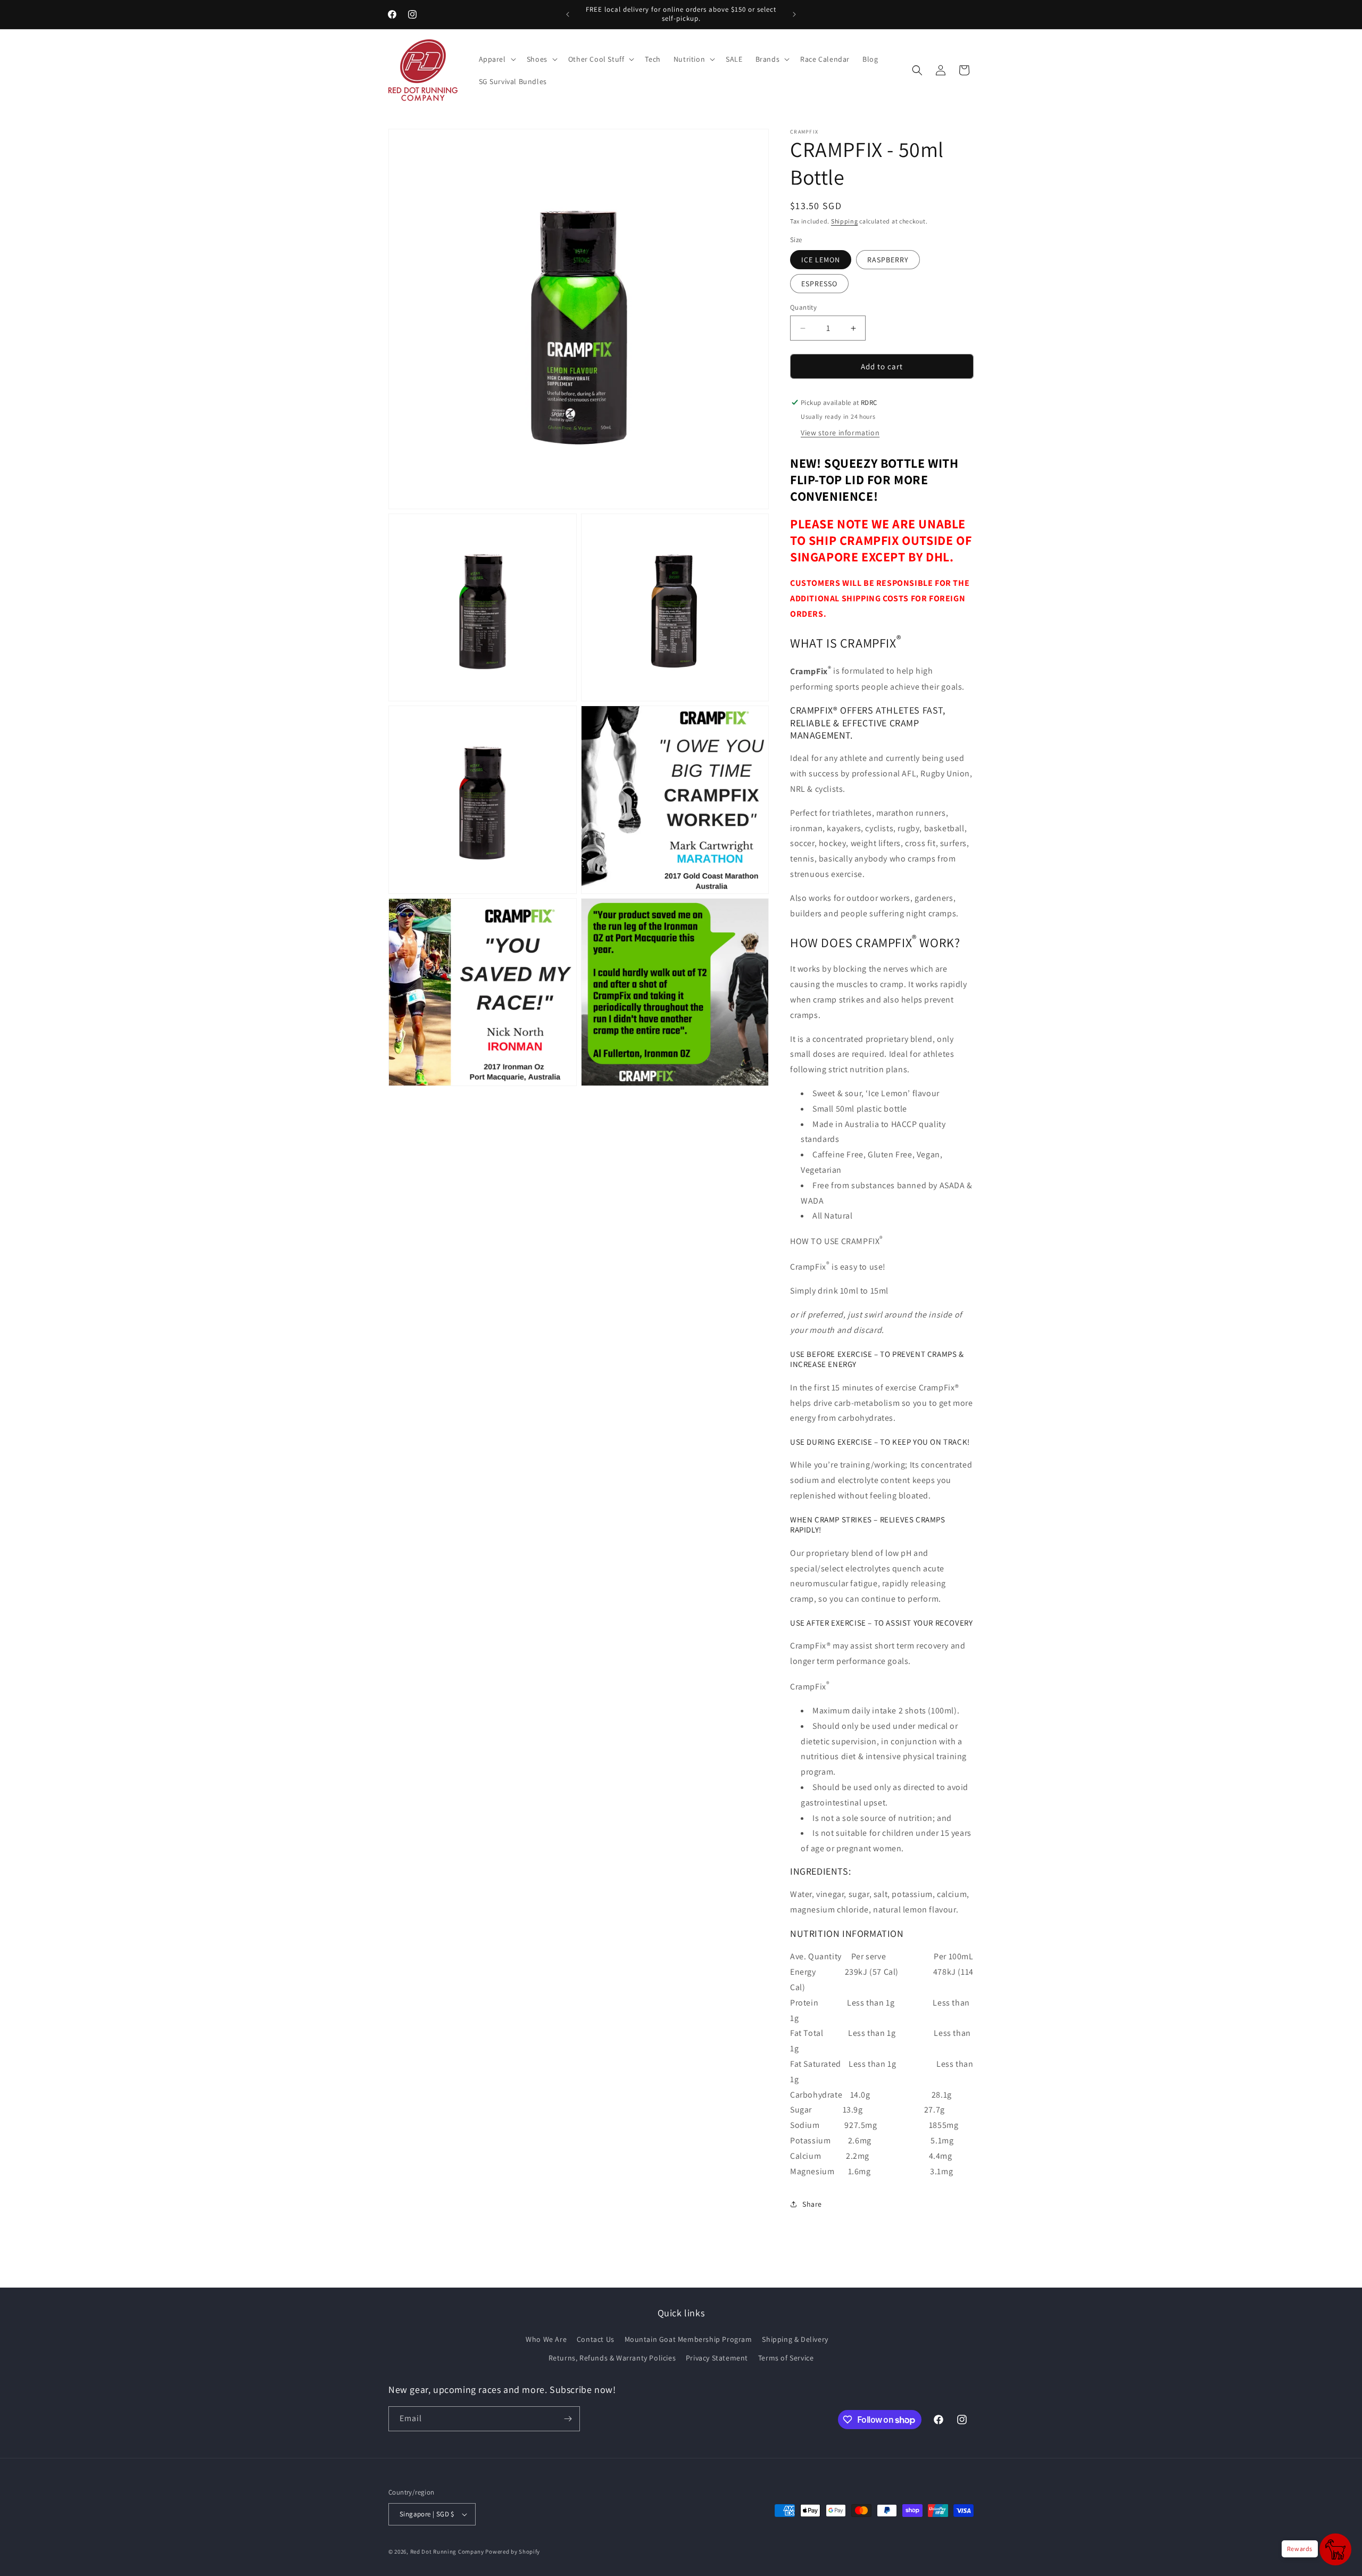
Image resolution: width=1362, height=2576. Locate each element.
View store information (840, 433)
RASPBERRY (888, 260)
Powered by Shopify (513, 2552)
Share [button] (812, 2204)
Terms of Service (786, 2358)
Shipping (845, 221)
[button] (496, 59)
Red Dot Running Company (447, 2552)
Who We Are (546, 2339)
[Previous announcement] (568, 14)
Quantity (803, 307)
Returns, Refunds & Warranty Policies (612, 2358)
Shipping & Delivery (795, 2339)
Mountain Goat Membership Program (688, 2339)
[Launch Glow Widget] (1335, 2549)
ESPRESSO (819, 284)
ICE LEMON (821, 260)
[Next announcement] (794, 14)
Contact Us (596, 2339)
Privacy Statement (717, 2358)
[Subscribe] (568, 2419)
